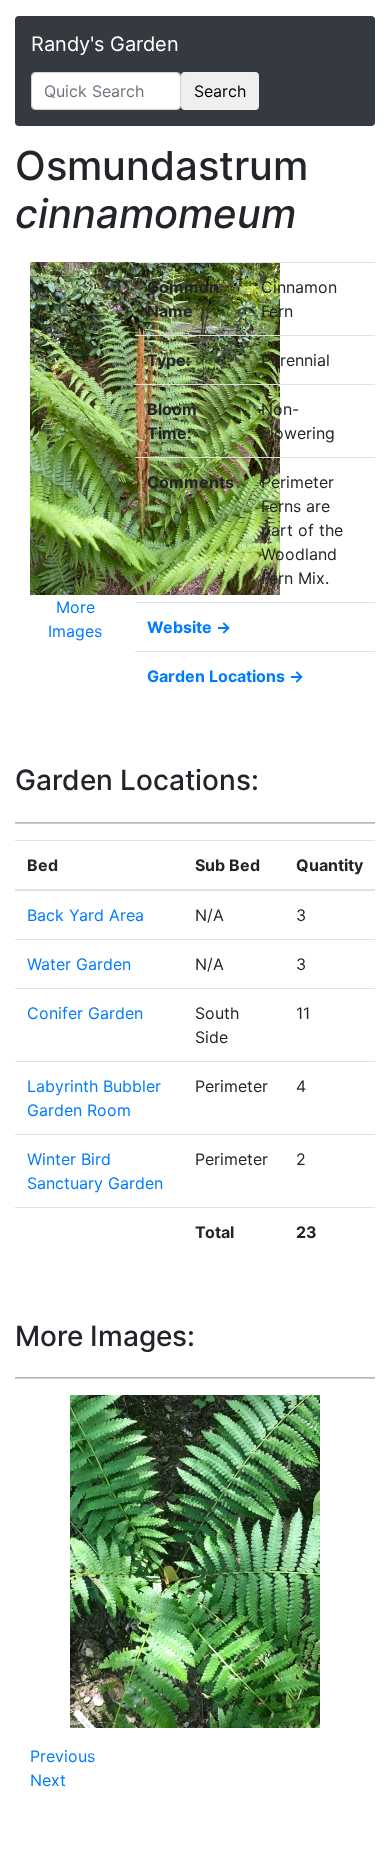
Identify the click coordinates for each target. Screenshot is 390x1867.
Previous (62, 1756)
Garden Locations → (225, 676)
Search (220, 91)
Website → (189, 627)
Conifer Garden (85, 1013)
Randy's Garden (105, 44)
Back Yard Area (85, 915)
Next (48, 1780)
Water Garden (79, 964)
